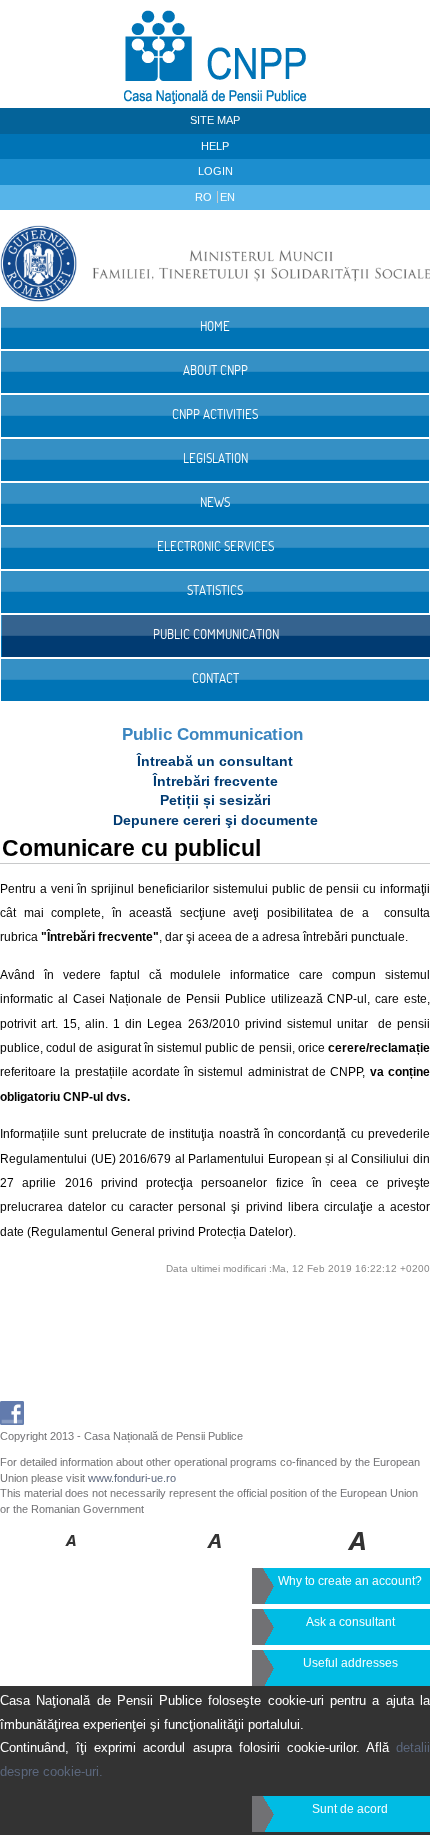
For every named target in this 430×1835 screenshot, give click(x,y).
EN (227, 197)
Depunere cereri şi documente (215, 820)
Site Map (215, 120)
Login (215, 171)
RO (205, 197)
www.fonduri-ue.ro (132, 1478)
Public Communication (212, 734)
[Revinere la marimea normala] (71, 1555)
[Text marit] (215, 1555)
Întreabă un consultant (215, 761)
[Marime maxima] (358, 1555)
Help (215, 146)
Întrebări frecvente (215, 781)
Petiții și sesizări (215, 800)
